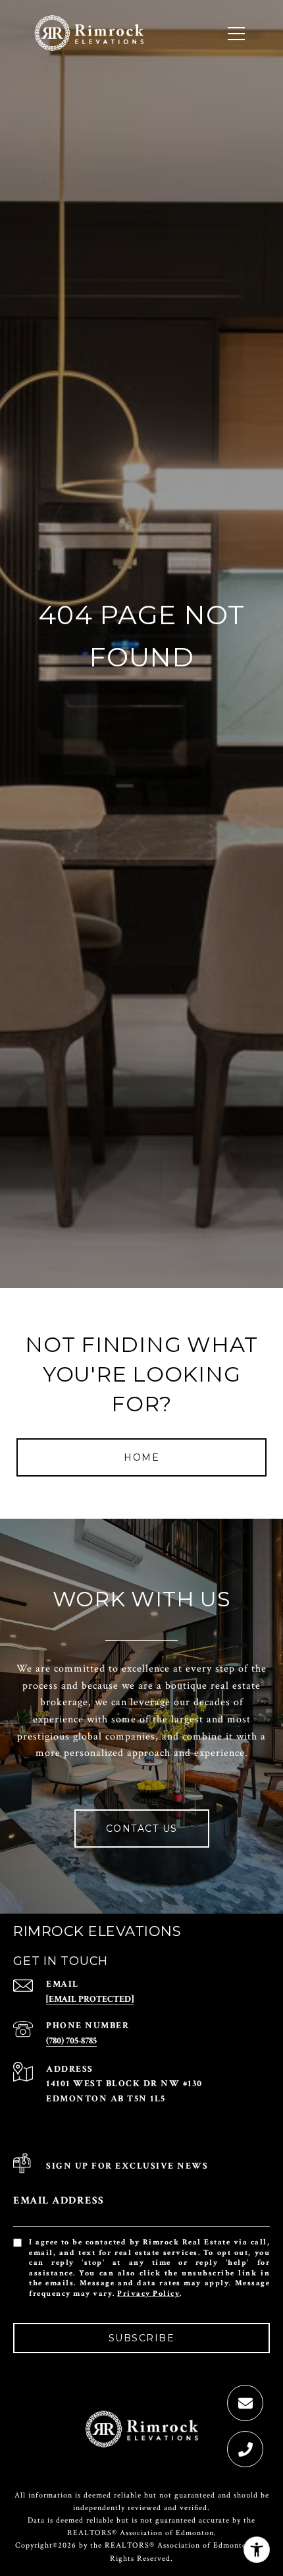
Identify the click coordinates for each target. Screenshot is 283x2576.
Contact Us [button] (142, 1829)
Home (141, 1457)
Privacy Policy (148, 2294)
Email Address (59, 2201)
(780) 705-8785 (71, 2041)
